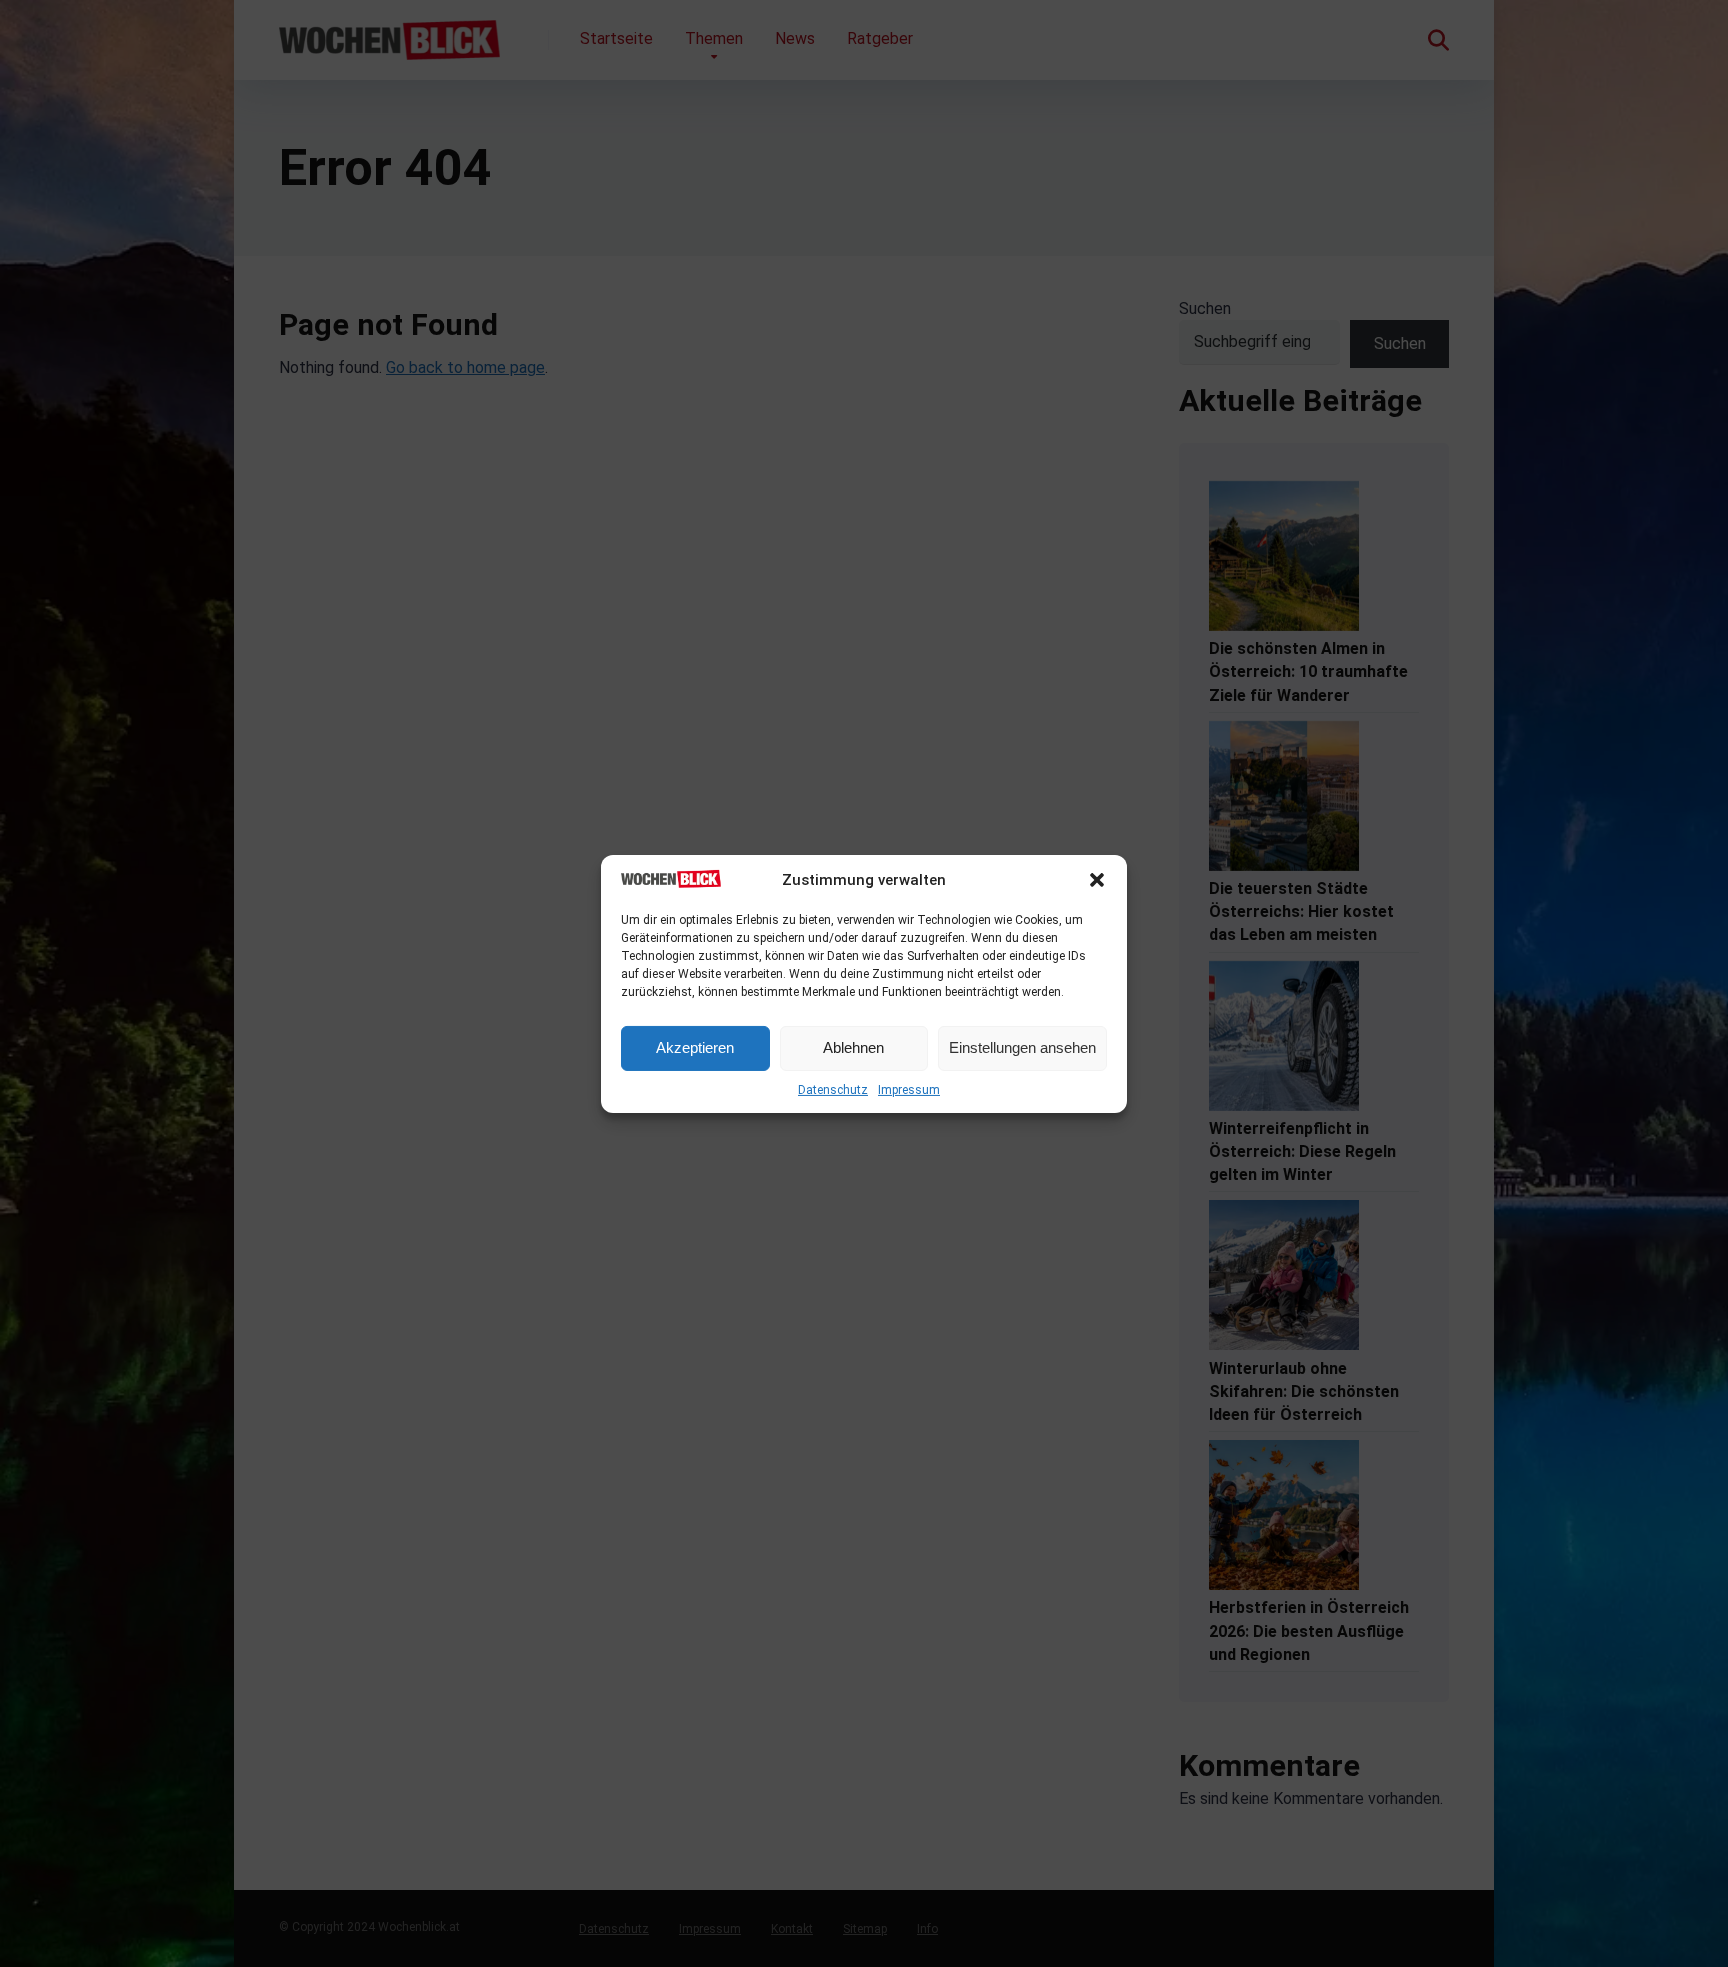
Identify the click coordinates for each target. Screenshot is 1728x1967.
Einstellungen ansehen (1022, 1047)
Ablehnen (853, 1047)
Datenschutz (833, 1090)
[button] (1097, 880)
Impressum (909, 1090)
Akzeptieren (695, 1047)
